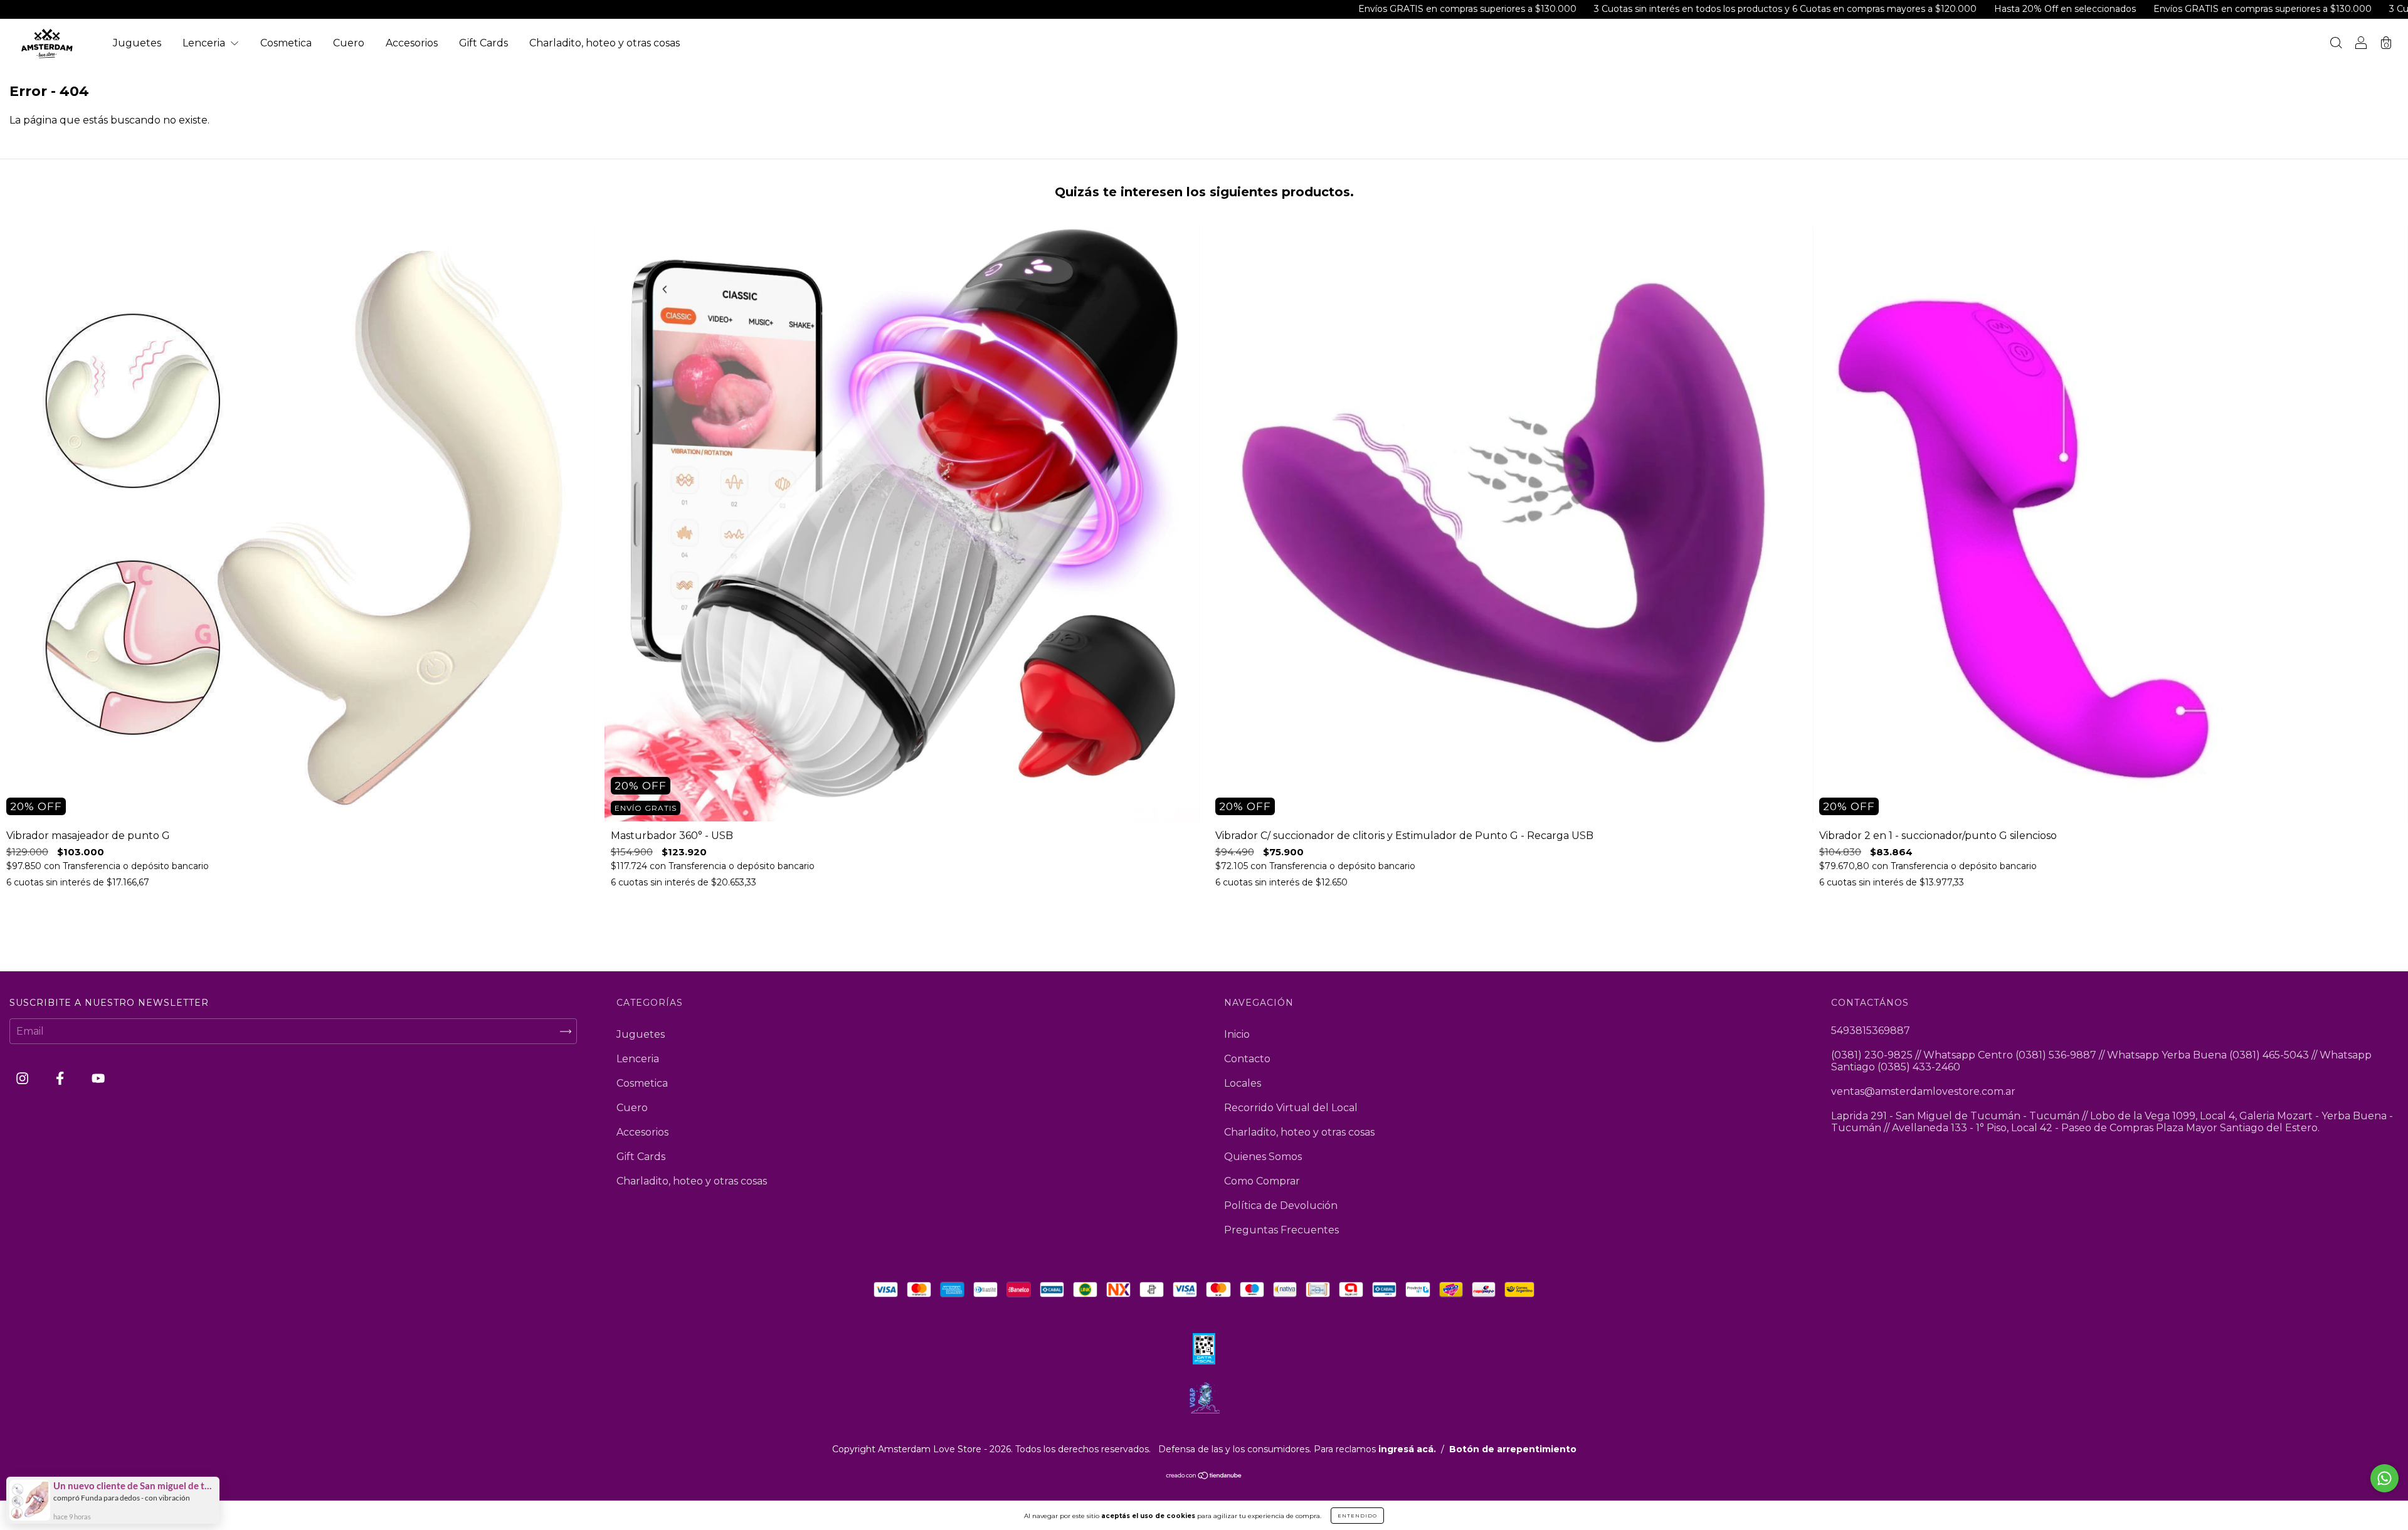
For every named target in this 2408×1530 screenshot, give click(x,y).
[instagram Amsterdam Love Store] (24, 1079)
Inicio (1237, 1034)
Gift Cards (483, 43)
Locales (1243, 1083)
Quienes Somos (1263, 1157)
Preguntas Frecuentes (1281, 1230)
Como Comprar (1262, 1181)
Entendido (1357, 1516)
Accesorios (412, 43)
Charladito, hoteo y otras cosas (605, 43)
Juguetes (137, 43)
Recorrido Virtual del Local (1291, 1108)
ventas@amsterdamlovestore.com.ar (1923, 1091)
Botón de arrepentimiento (1513, 1449)
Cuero (349, 43)
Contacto (1247, 1059)
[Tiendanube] (1204, 1476)
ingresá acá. (1407, 1449)
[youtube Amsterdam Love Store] (98, 1079)
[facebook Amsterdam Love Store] (61, 1079)
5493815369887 (1871, 1031)
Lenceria (205, 43)
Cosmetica (286, 43)
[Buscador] (2336, 44)
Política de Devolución (1281, 1206)
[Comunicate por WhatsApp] (2384, 1478)
